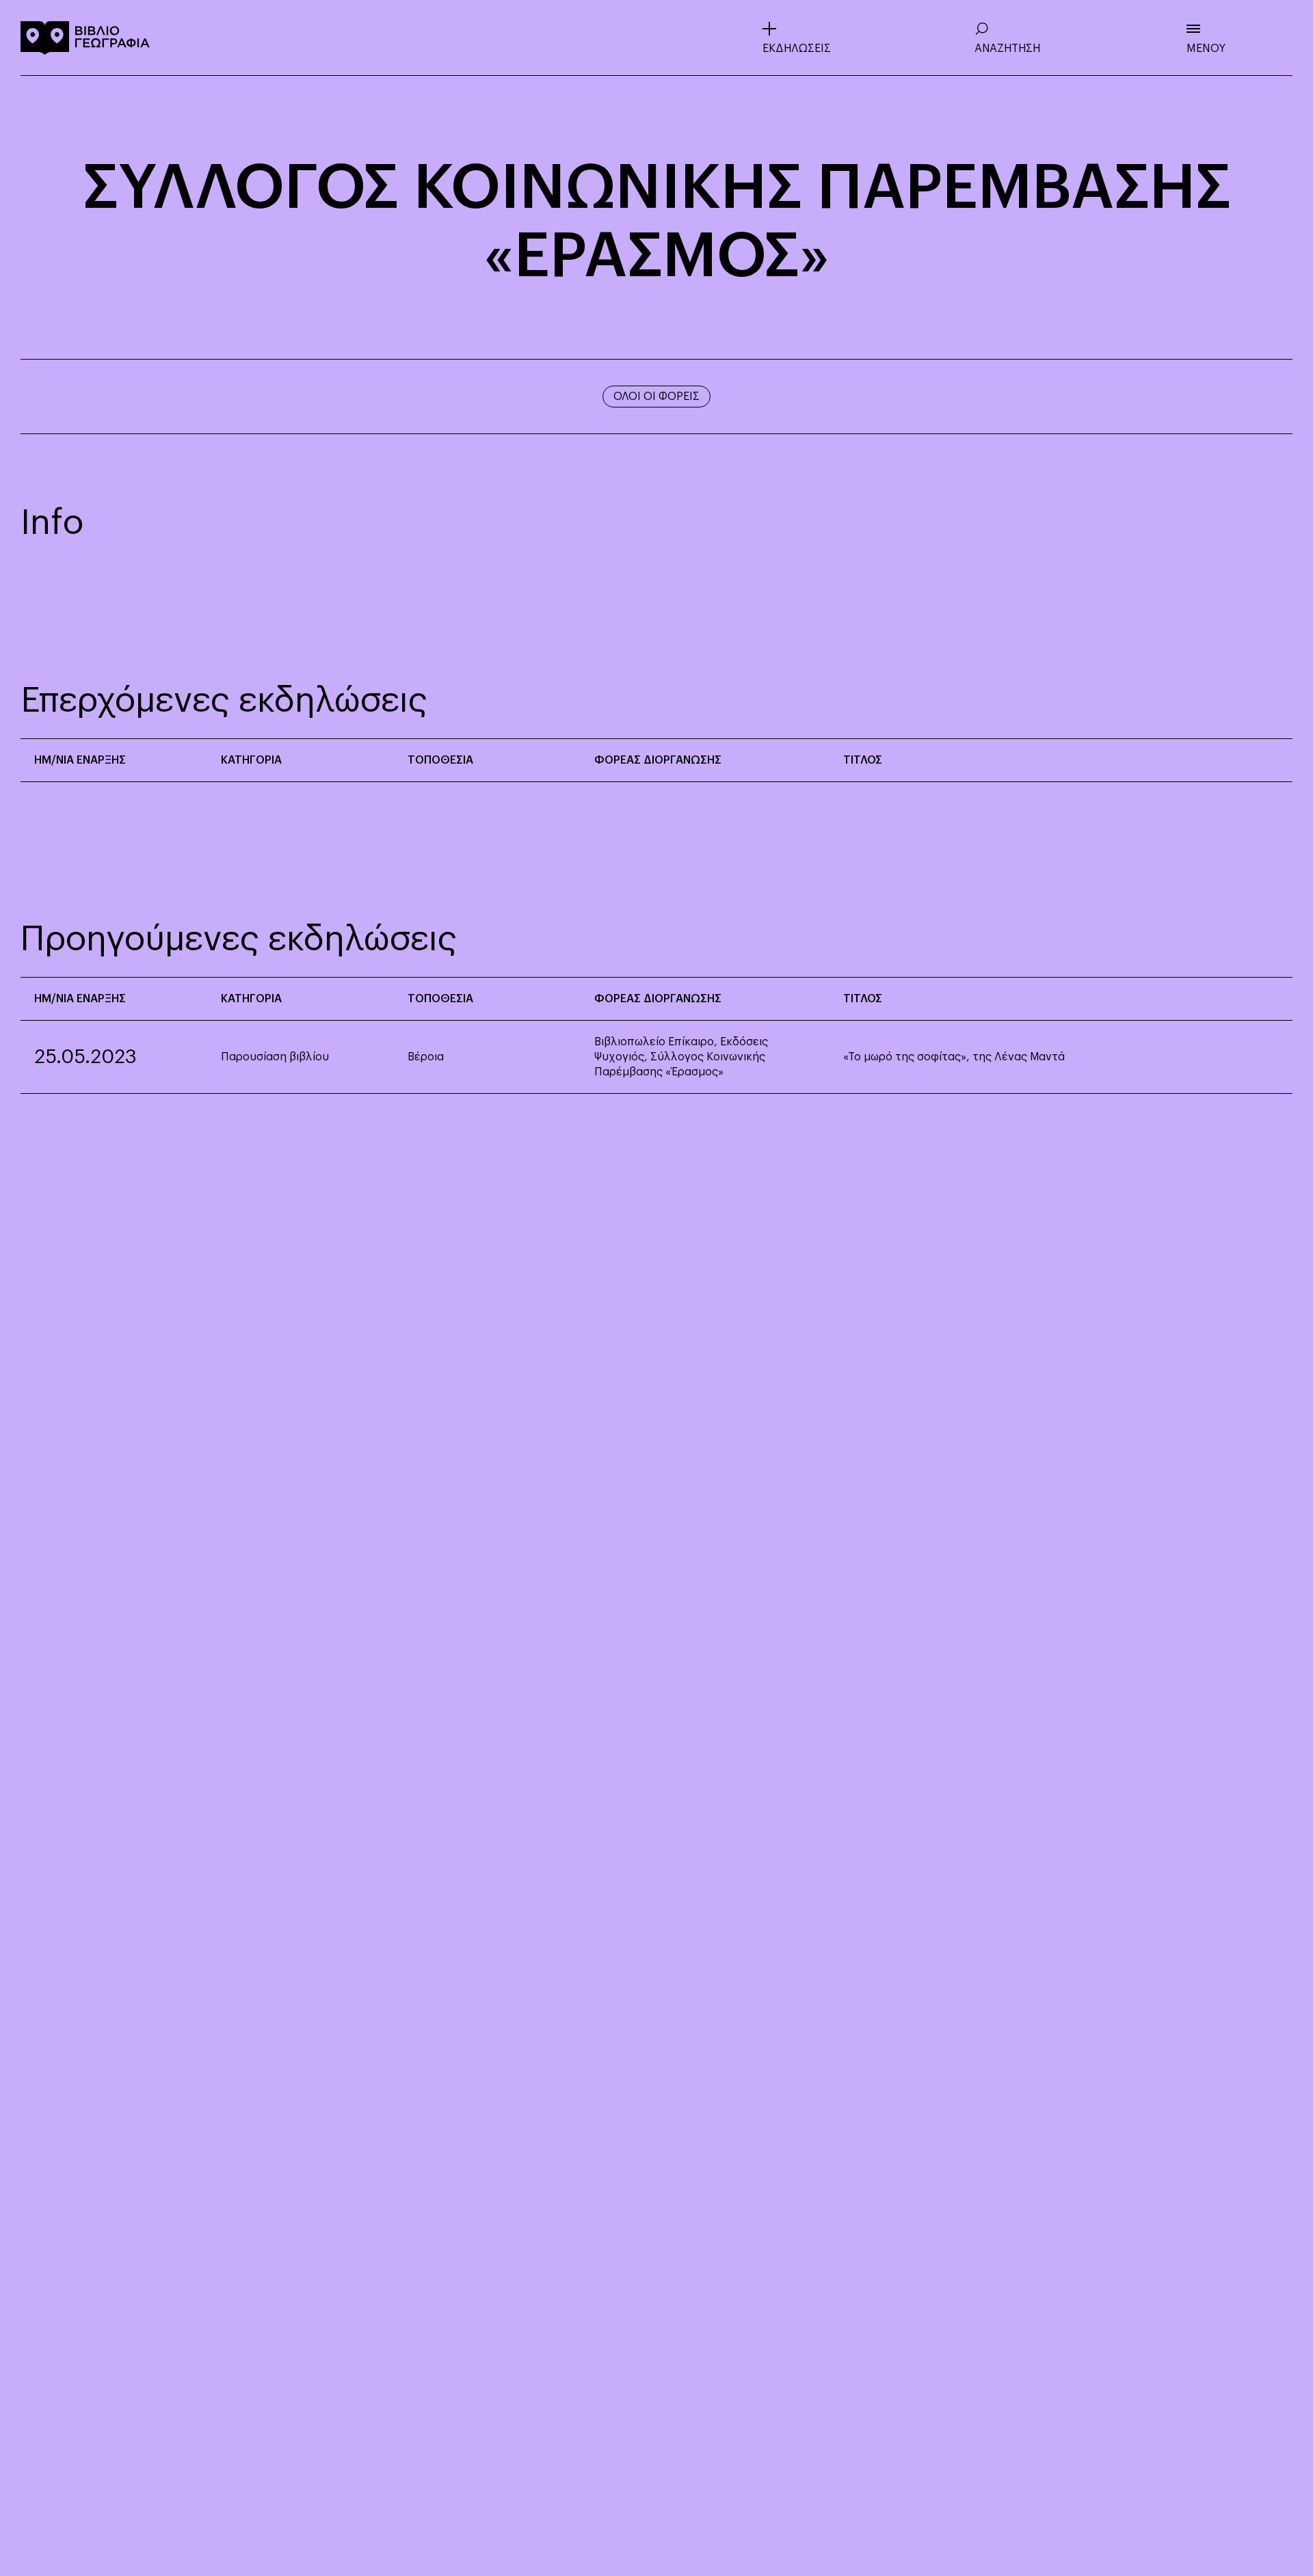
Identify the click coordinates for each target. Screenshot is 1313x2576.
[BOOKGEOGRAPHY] (85, 38)
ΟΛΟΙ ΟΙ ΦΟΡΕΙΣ (656, 397)
